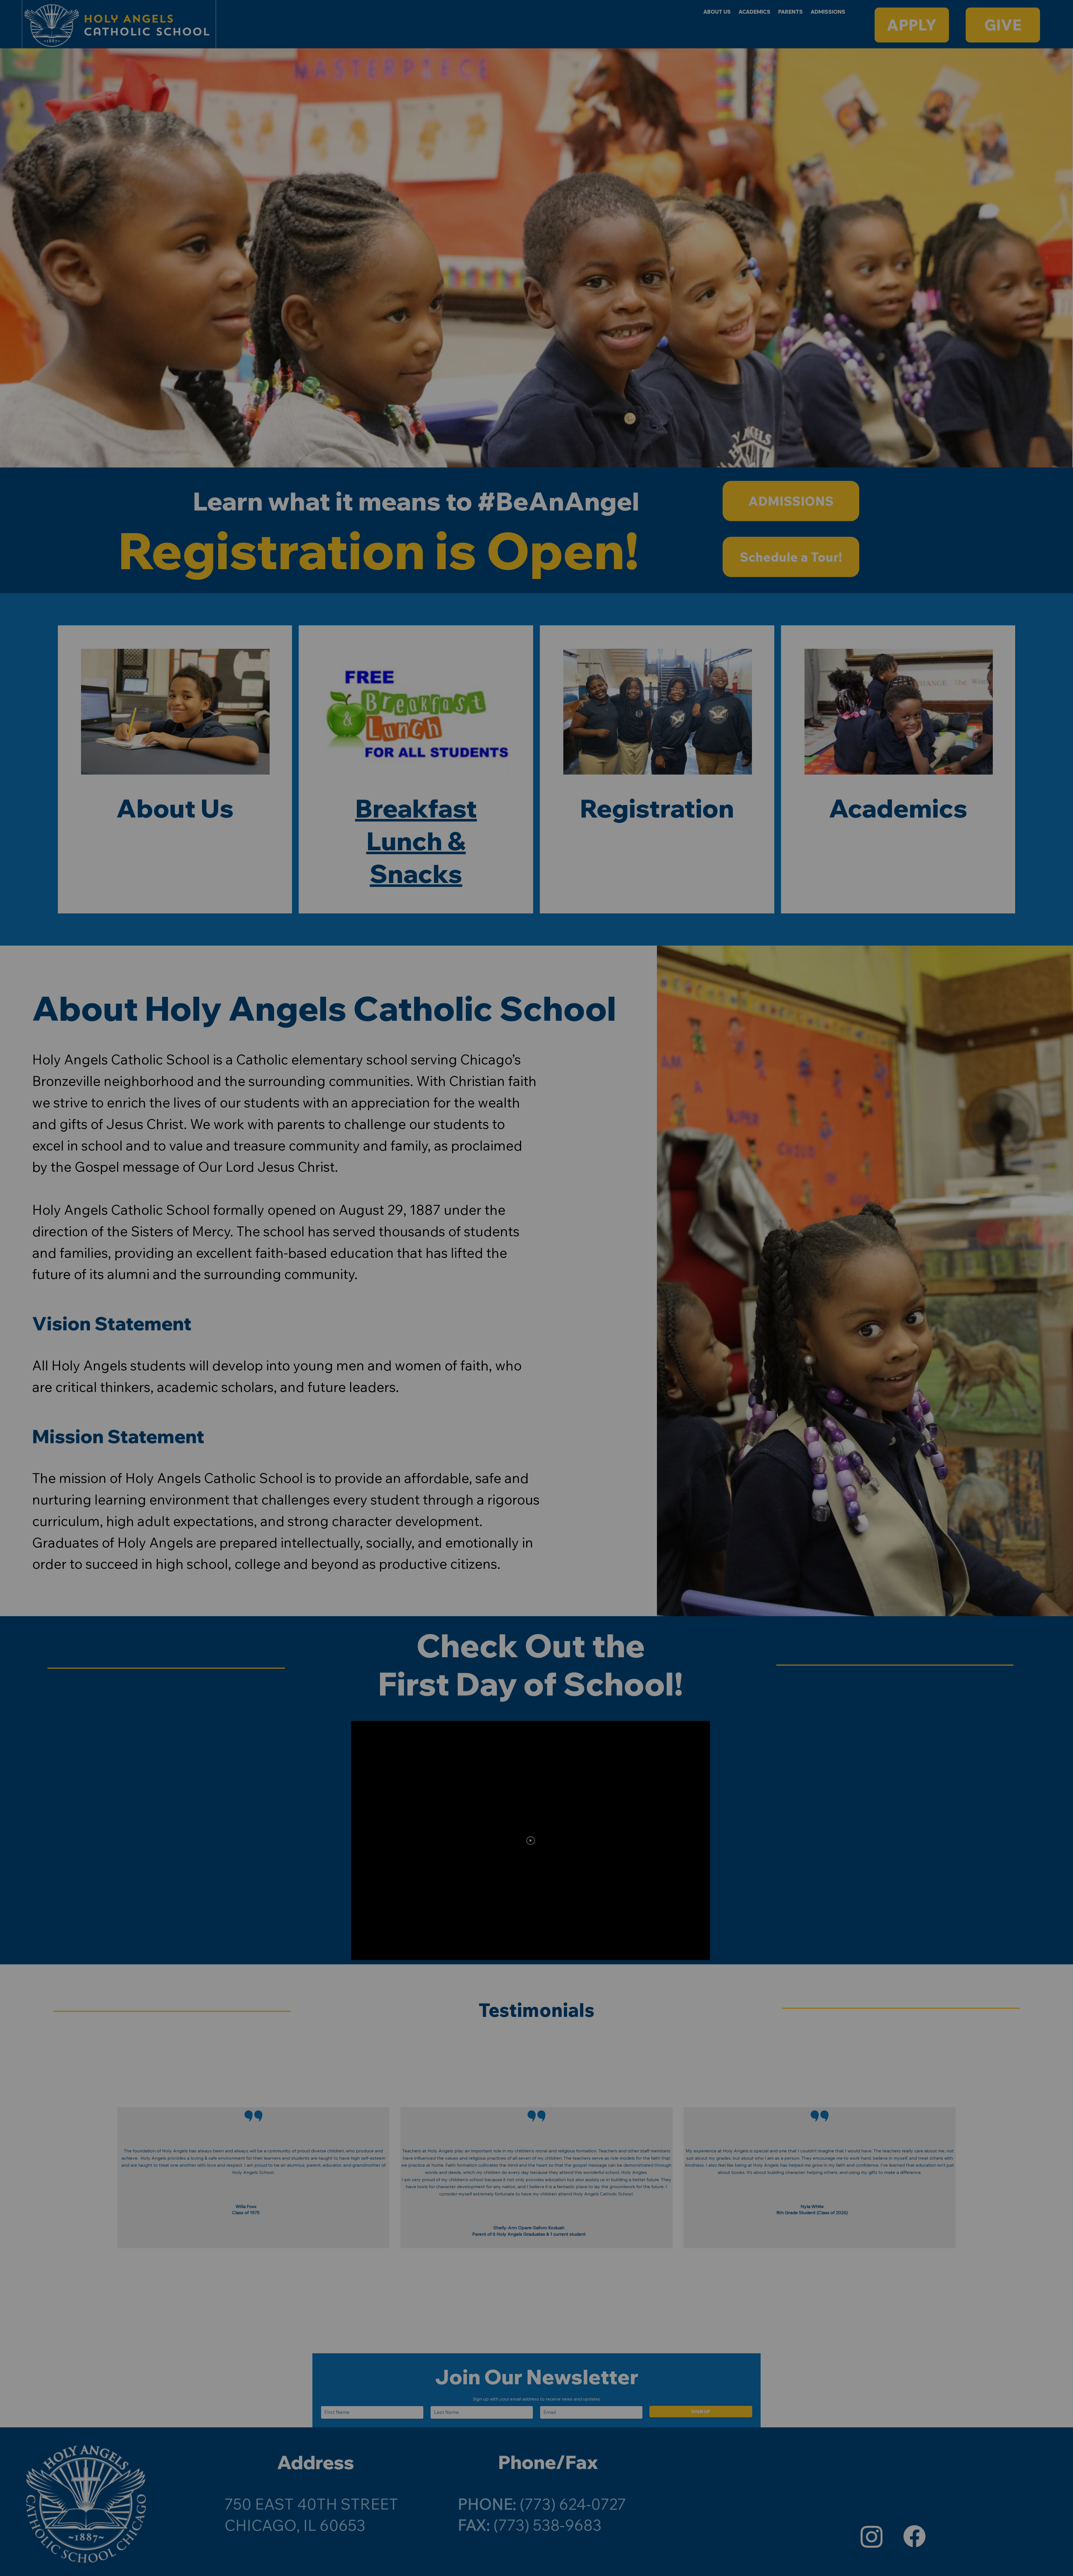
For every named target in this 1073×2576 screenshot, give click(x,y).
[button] (367, 1106)
